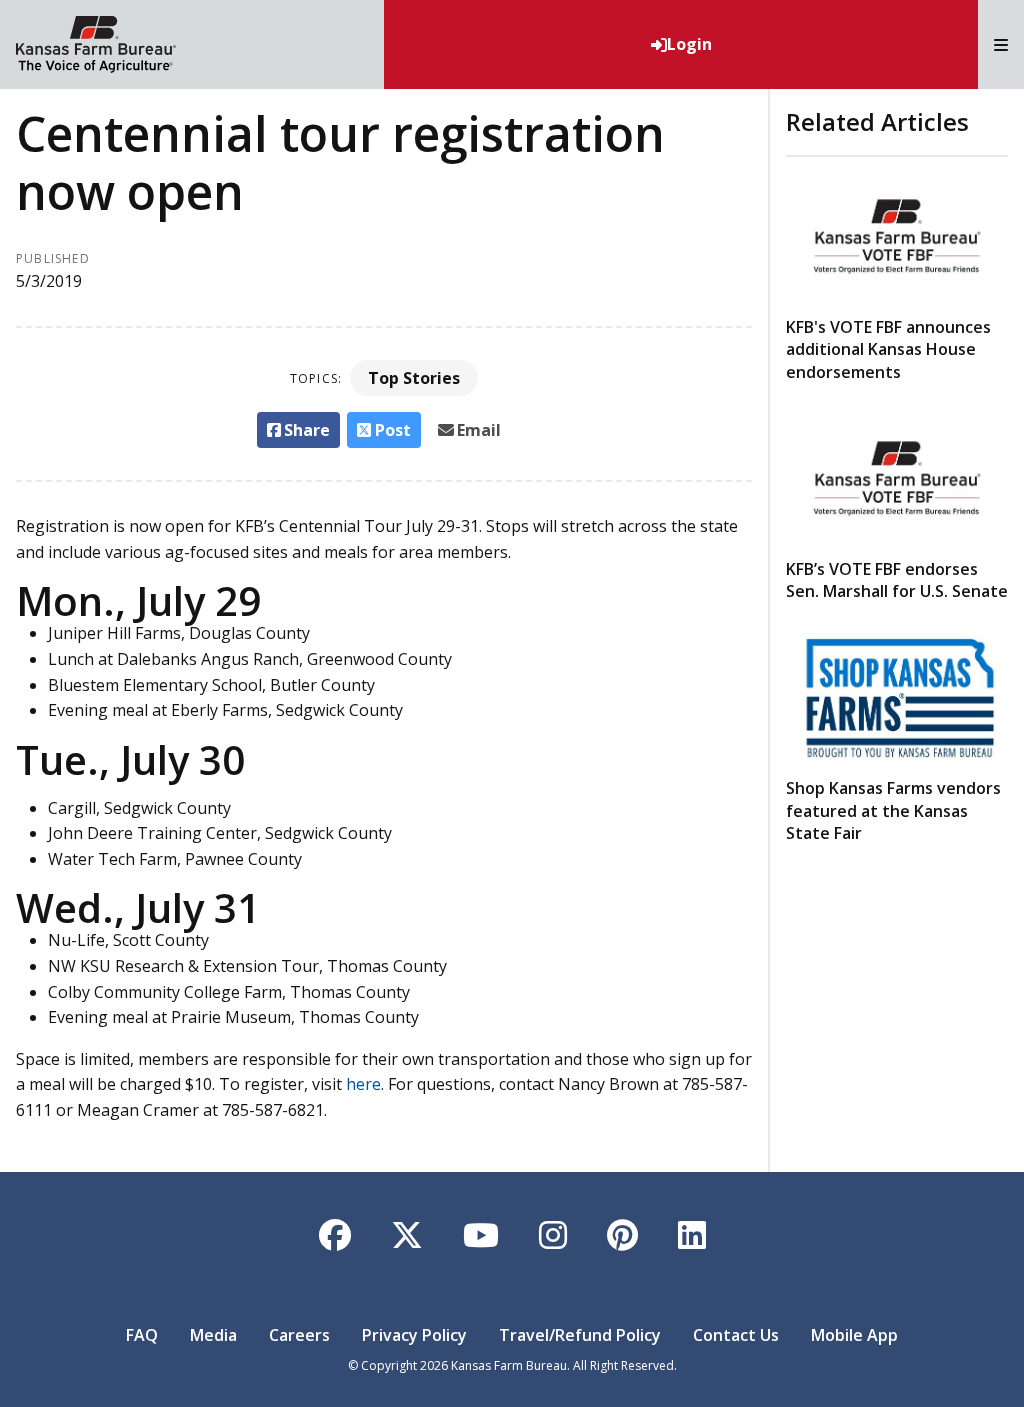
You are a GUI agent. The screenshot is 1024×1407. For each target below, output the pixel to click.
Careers (299, 1335)
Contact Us (736, 1335)
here (363, 1084)
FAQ (142, 1335)
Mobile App (854, 1335)
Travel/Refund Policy (580, 1335)
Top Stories (414, 378)
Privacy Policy (414, 1335)
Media (213, 1335)
